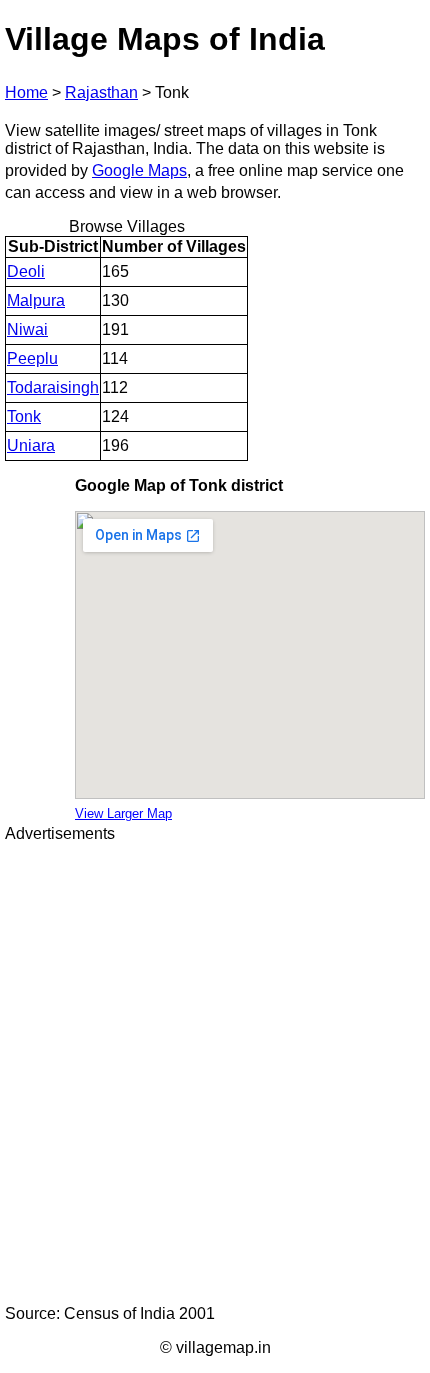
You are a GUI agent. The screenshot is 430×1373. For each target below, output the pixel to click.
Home (26, 92)
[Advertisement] (215, 1074)
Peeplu (32, 358)
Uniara (31, 445)
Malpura (36, 300)
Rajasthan (101, 92)
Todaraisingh (53, 387)
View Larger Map (123, 813)
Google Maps (139, 170)
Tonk (24, 416)
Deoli (26, 271)
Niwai (27, 329)
